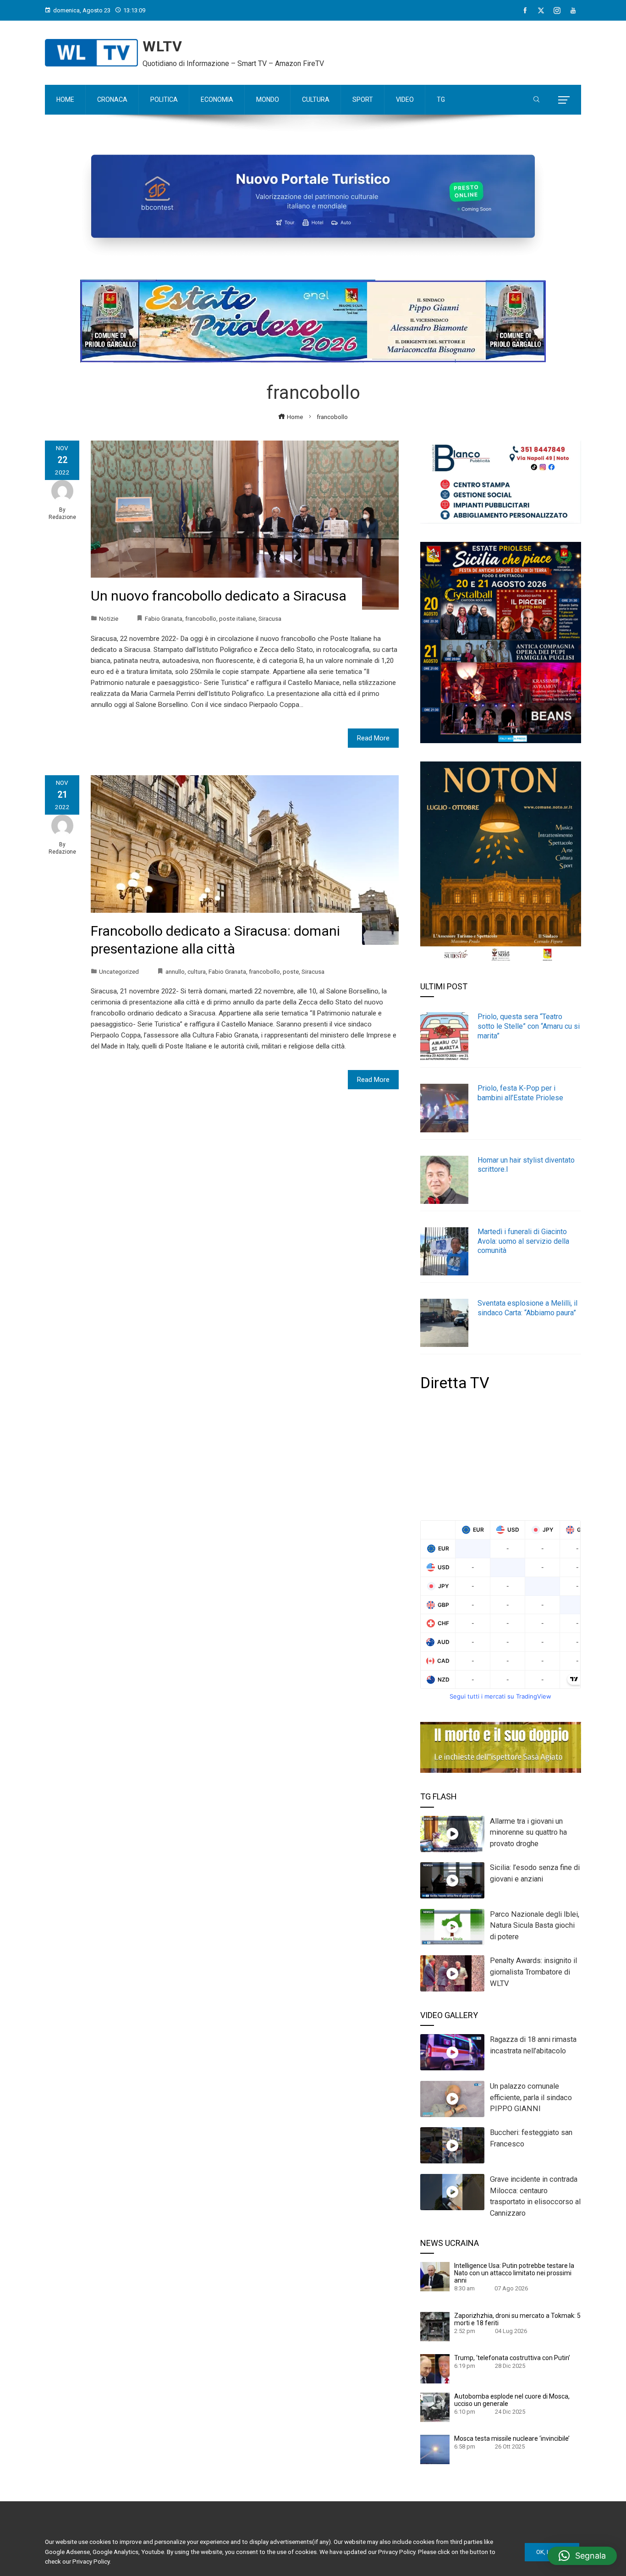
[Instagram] (557, 11)
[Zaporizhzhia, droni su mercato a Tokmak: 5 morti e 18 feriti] (435, 2326)
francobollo (201, 618)
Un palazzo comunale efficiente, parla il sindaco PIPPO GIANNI (531, 2098)
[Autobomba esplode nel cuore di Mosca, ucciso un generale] (435, 2407)
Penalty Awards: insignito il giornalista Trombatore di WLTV (533, 1972)
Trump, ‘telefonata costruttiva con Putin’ (512, 2358)
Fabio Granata (164, 618)
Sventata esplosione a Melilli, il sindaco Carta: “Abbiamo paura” (527, 1308)
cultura (197, 971)
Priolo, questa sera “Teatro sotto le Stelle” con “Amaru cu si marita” (529, 1026)
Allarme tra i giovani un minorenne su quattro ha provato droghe (528, 1833)
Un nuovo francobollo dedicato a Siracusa (219, 596)
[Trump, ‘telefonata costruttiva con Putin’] (435, 2368)
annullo (175, 971)
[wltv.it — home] (91, 53)
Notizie (109, 618)
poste (291, 971)
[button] (582, 2556)
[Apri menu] (564, 100)
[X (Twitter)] (541, 11)
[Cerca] (536, 100)
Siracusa (270, 618)
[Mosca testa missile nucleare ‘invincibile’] (435, 2449)
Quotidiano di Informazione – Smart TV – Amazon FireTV (233, 63)
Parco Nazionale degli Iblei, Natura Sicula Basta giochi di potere (535, 1926)
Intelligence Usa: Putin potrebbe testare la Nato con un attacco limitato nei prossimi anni (514, 2273)
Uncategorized (119, 971)
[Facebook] (525, 11)
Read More (373, 738)
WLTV (162, 46)
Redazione (62, 517)
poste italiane (237, 618)
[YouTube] (573, 11)
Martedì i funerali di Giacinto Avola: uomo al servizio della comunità (523, 1241)
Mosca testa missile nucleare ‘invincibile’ (512, 2438)
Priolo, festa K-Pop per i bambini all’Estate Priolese (520, 1093)
